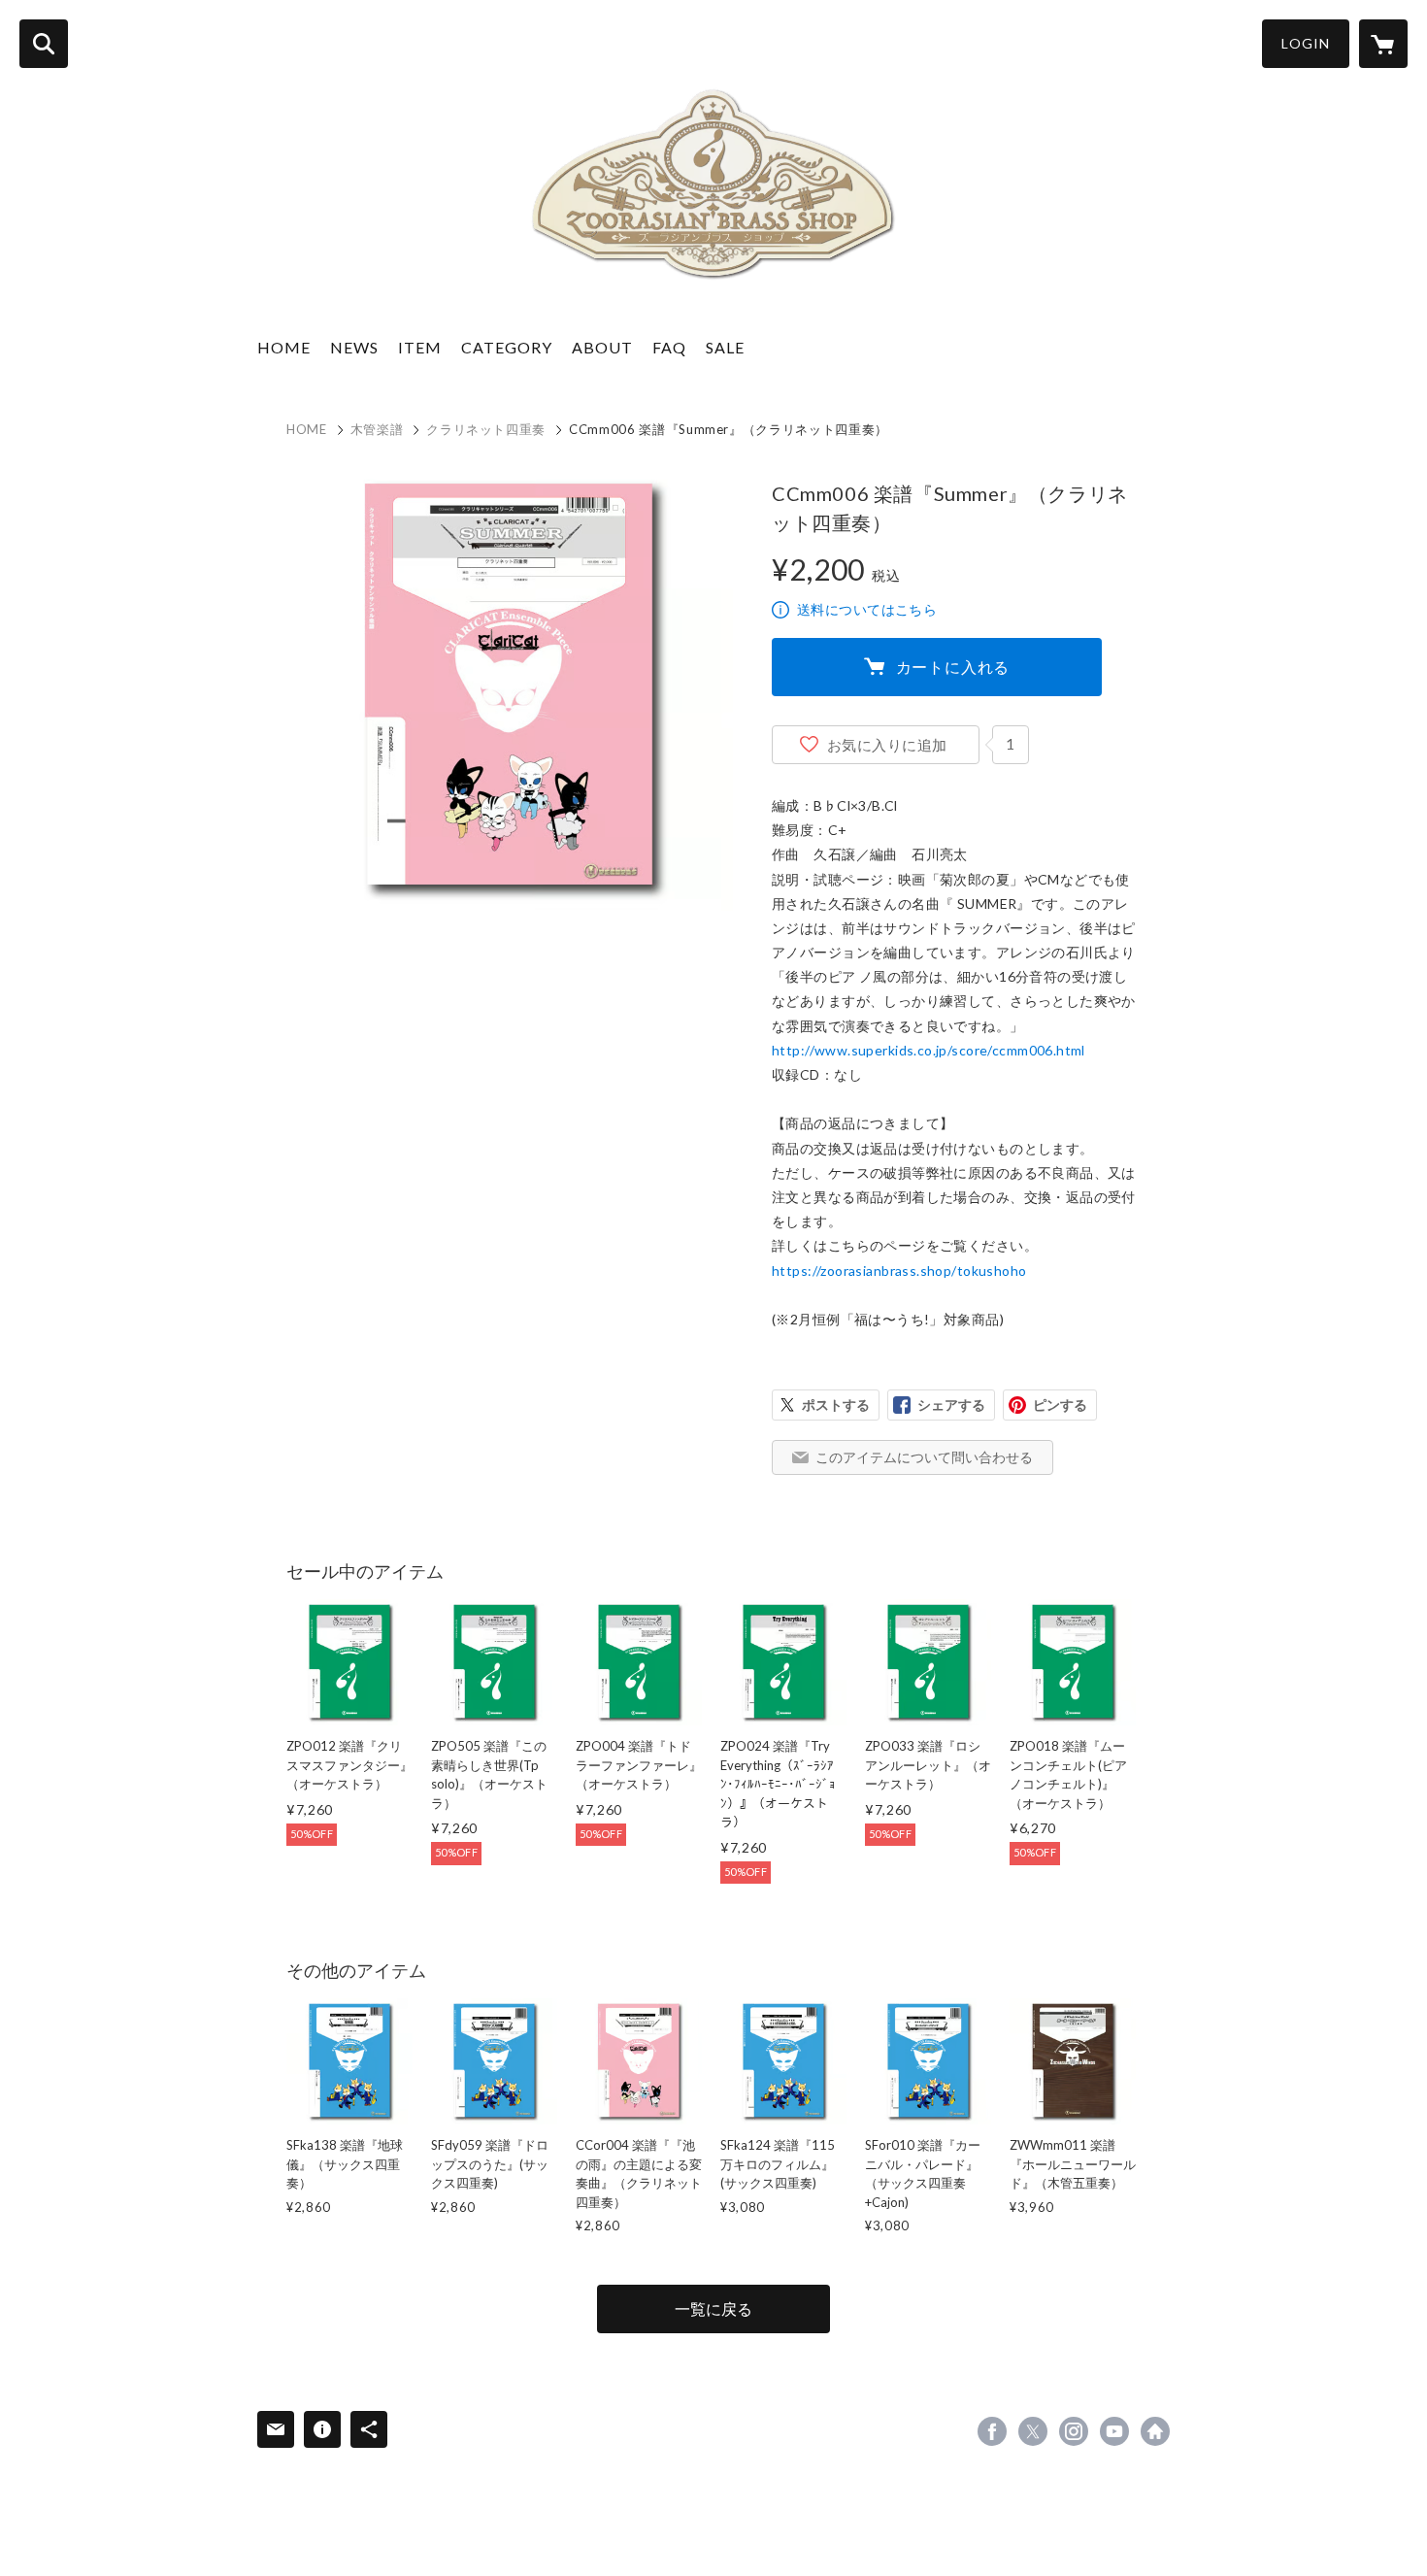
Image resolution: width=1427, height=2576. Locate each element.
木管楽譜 (377, 429)
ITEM (420, 347)
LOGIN (1306, 43)
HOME (284, 347)
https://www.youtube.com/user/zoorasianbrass (1114, 2431)
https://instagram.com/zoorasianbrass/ (1074, 2431)
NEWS (354, 347)
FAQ (669, 347)
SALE (725, 347)
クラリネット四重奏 (486, 429)
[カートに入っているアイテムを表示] (1383, 44)
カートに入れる (953, 667)
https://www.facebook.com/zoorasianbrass (992, 2431)
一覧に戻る (713, 2308)
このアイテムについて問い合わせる (924, 1457)
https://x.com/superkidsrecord (1033, 2431)
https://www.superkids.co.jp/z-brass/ (1155, 2431)
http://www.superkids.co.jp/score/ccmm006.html (929, 1050)
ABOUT (602, 347)
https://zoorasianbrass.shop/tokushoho (899, 1271)
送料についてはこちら (867, 609)
